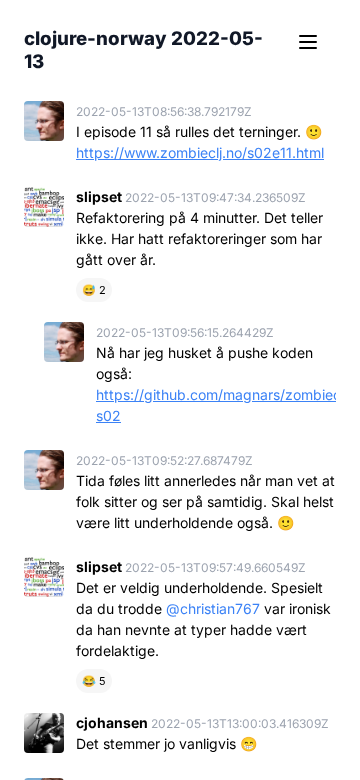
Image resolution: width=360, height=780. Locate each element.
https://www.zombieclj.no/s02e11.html (200, 152)
